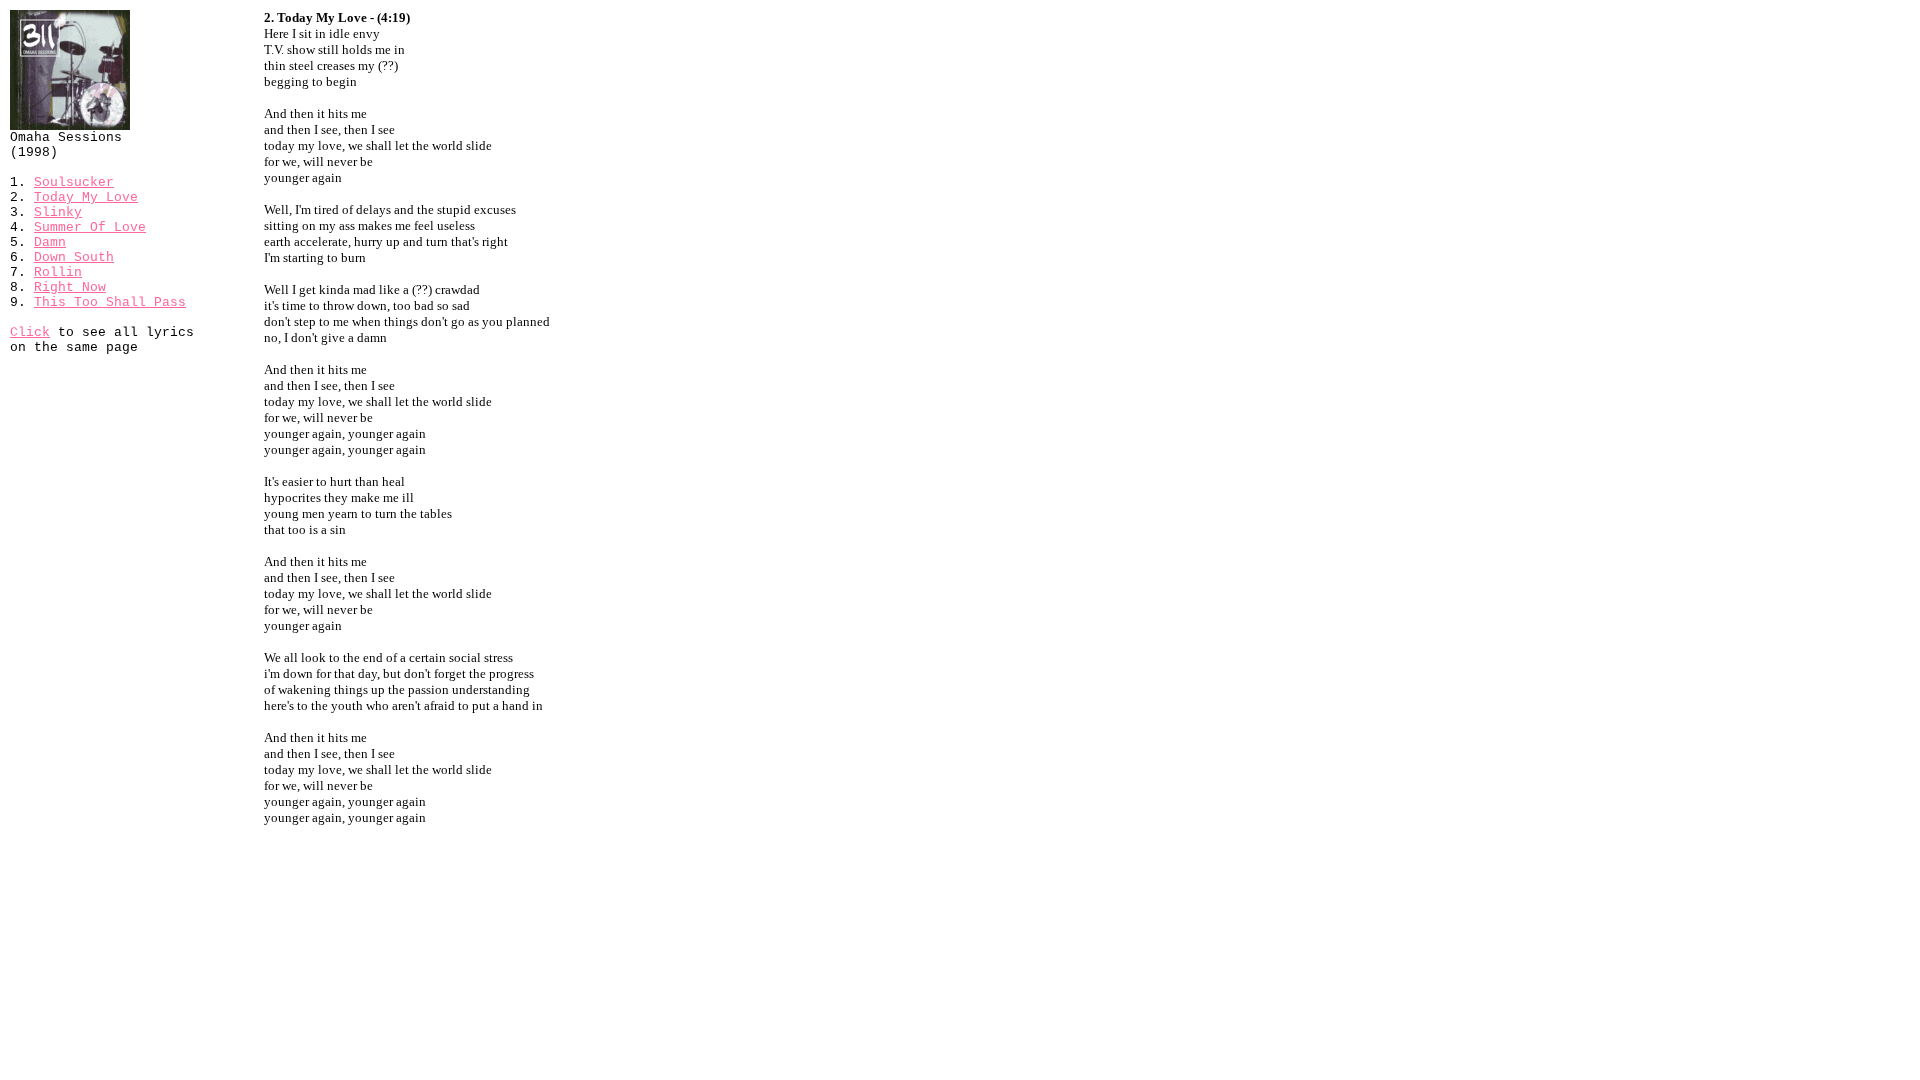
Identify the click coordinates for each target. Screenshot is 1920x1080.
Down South (74, 257)
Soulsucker (74, 182)
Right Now (70, 287)
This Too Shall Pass (110, 302)
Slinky (58, 212)
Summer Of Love (90, 227)
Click (30, 332)
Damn (50, 242)
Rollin (58, 272)
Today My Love (86, 197)
